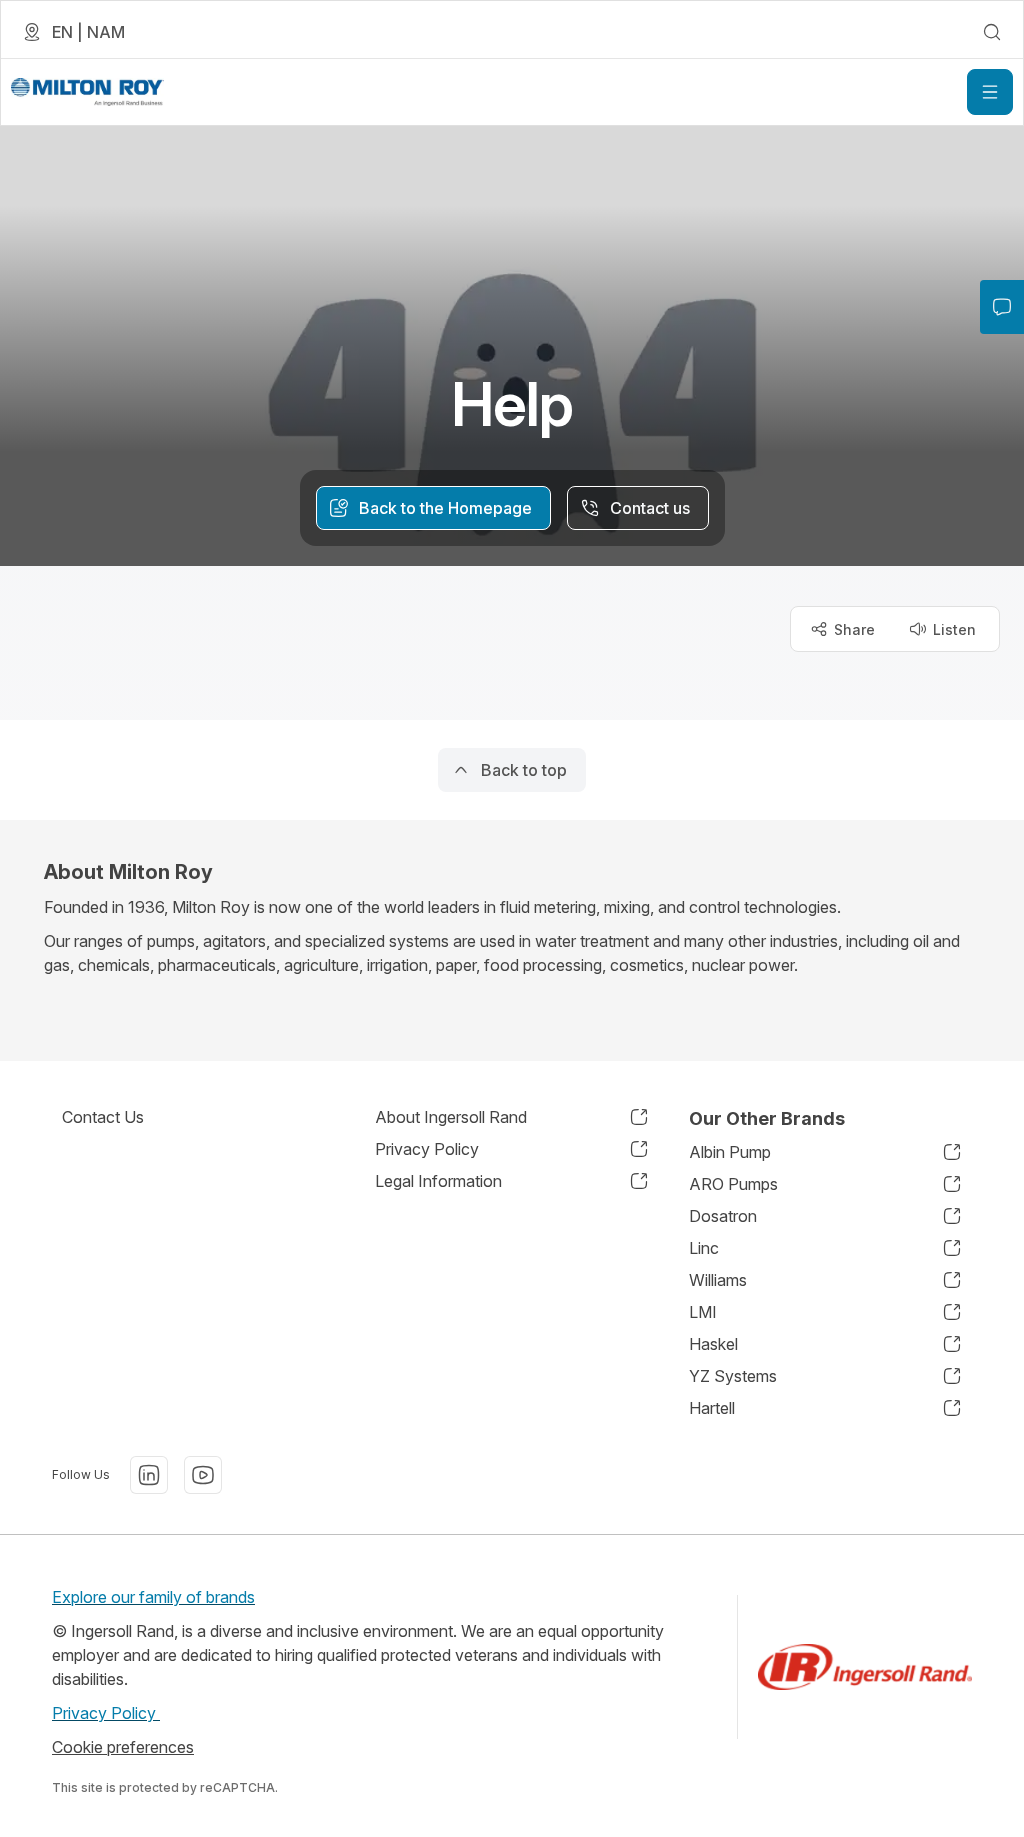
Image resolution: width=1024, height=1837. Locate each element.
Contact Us (103, 1117)
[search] (992, 32)
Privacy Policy (106, 1713)
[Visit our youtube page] (203, 1475)
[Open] (990, 92)
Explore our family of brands (153, 1597)
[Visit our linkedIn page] (149, 1475)
